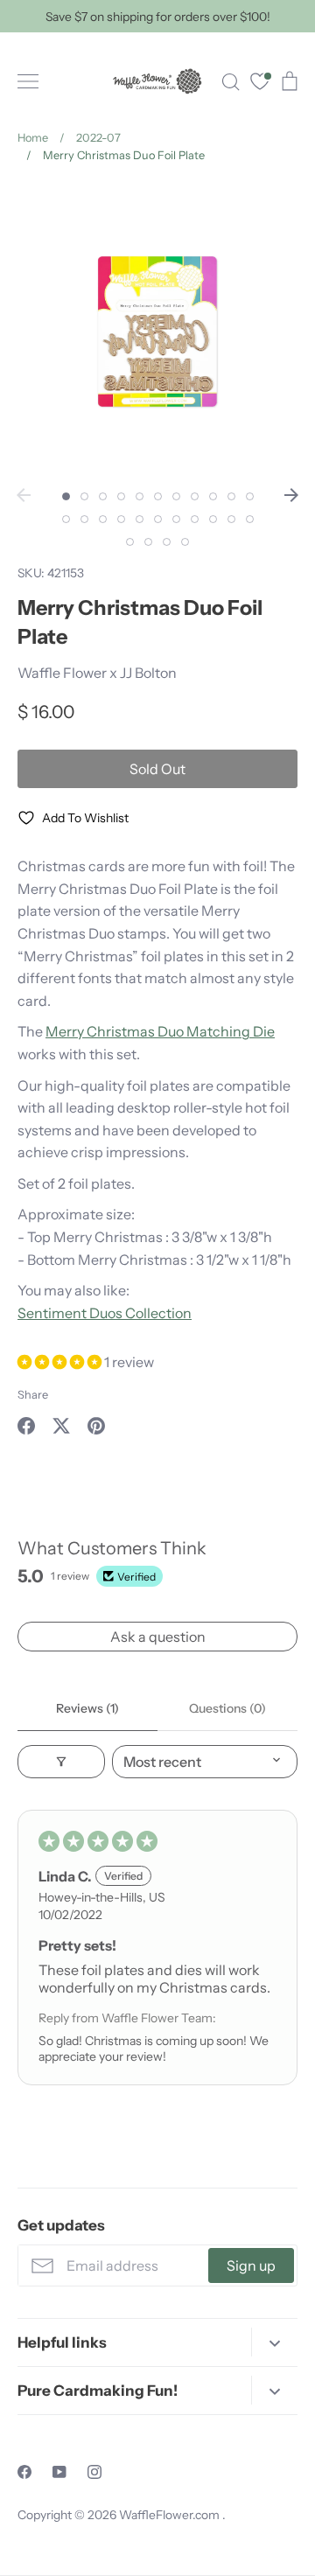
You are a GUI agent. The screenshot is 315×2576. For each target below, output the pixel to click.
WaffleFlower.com (171, 2515)
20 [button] (213, 519)
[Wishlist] (260, 84)
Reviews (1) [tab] (87, 1708)
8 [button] (195, 496)
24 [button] (148, 542)
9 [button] (213, 496)
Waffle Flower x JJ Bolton (97, 673)
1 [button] (66, 496)
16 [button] (140, 519)
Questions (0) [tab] (227, 1708)
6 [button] (158, 496)
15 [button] (121, 519)
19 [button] (195, 519)
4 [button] (121, 496)
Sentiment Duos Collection (105, 1313)
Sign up (251, 2265)
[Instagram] (94, 2472)
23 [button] (130, 542)
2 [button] (84, 496)
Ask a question (158, 1637)
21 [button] (231, 519)
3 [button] (103, 496)
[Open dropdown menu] (274, 2342)
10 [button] (231, 496)
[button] (61, 1362)
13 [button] (84, 519)
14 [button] (103, 519)
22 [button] (250, 519)
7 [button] (176, 496)
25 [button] (167, 542)
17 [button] (158, 519)
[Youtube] (59, 2472)
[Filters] (61, 1762)
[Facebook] (24, 2472)
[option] (157, 332)
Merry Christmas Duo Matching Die (160, 1031)
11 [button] (250, 496)
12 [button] (66, 519)
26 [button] (185, 542)
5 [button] (140, 496)
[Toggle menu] (28, 81)
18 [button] (176, 519)
